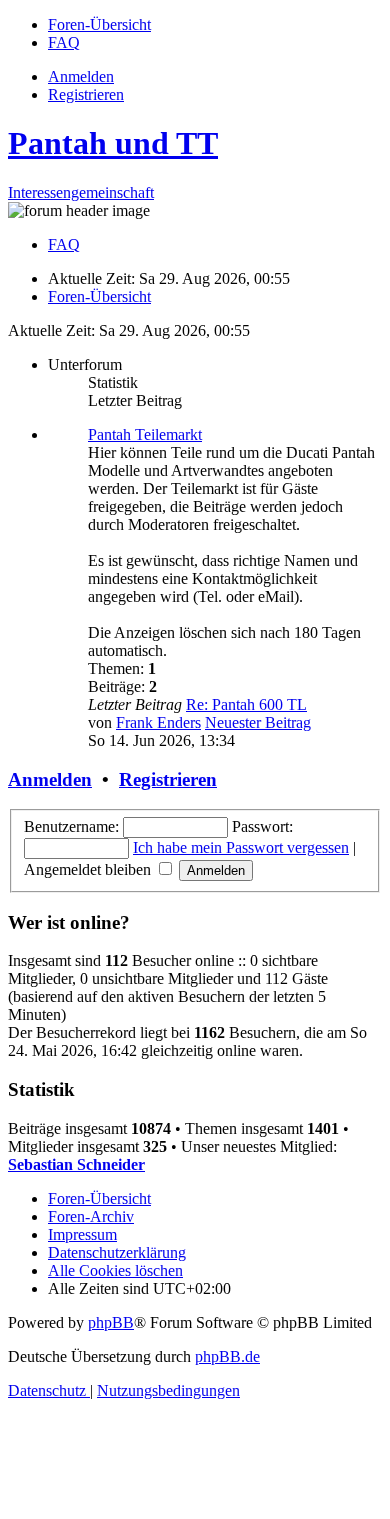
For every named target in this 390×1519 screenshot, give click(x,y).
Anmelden (50, 779)
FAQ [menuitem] (64, 244)
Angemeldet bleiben (89, 869)
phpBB (111, 1322)
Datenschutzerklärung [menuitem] (117, 1252)
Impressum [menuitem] (82, 1234)
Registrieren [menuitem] (86, 94)
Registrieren (168, 779)
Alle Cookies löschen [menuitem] (115, 1270)
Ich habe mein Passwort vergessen (241, 847)
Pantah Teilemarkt (145, 434)
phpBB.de (227, 1356)
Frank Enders (158, 722)
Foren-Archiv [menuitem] (91, 1216)
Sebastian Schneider (76, 1164)
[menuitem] (99, 24)
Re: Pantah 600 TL (246, 704)
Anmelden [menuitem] (81, 76)
